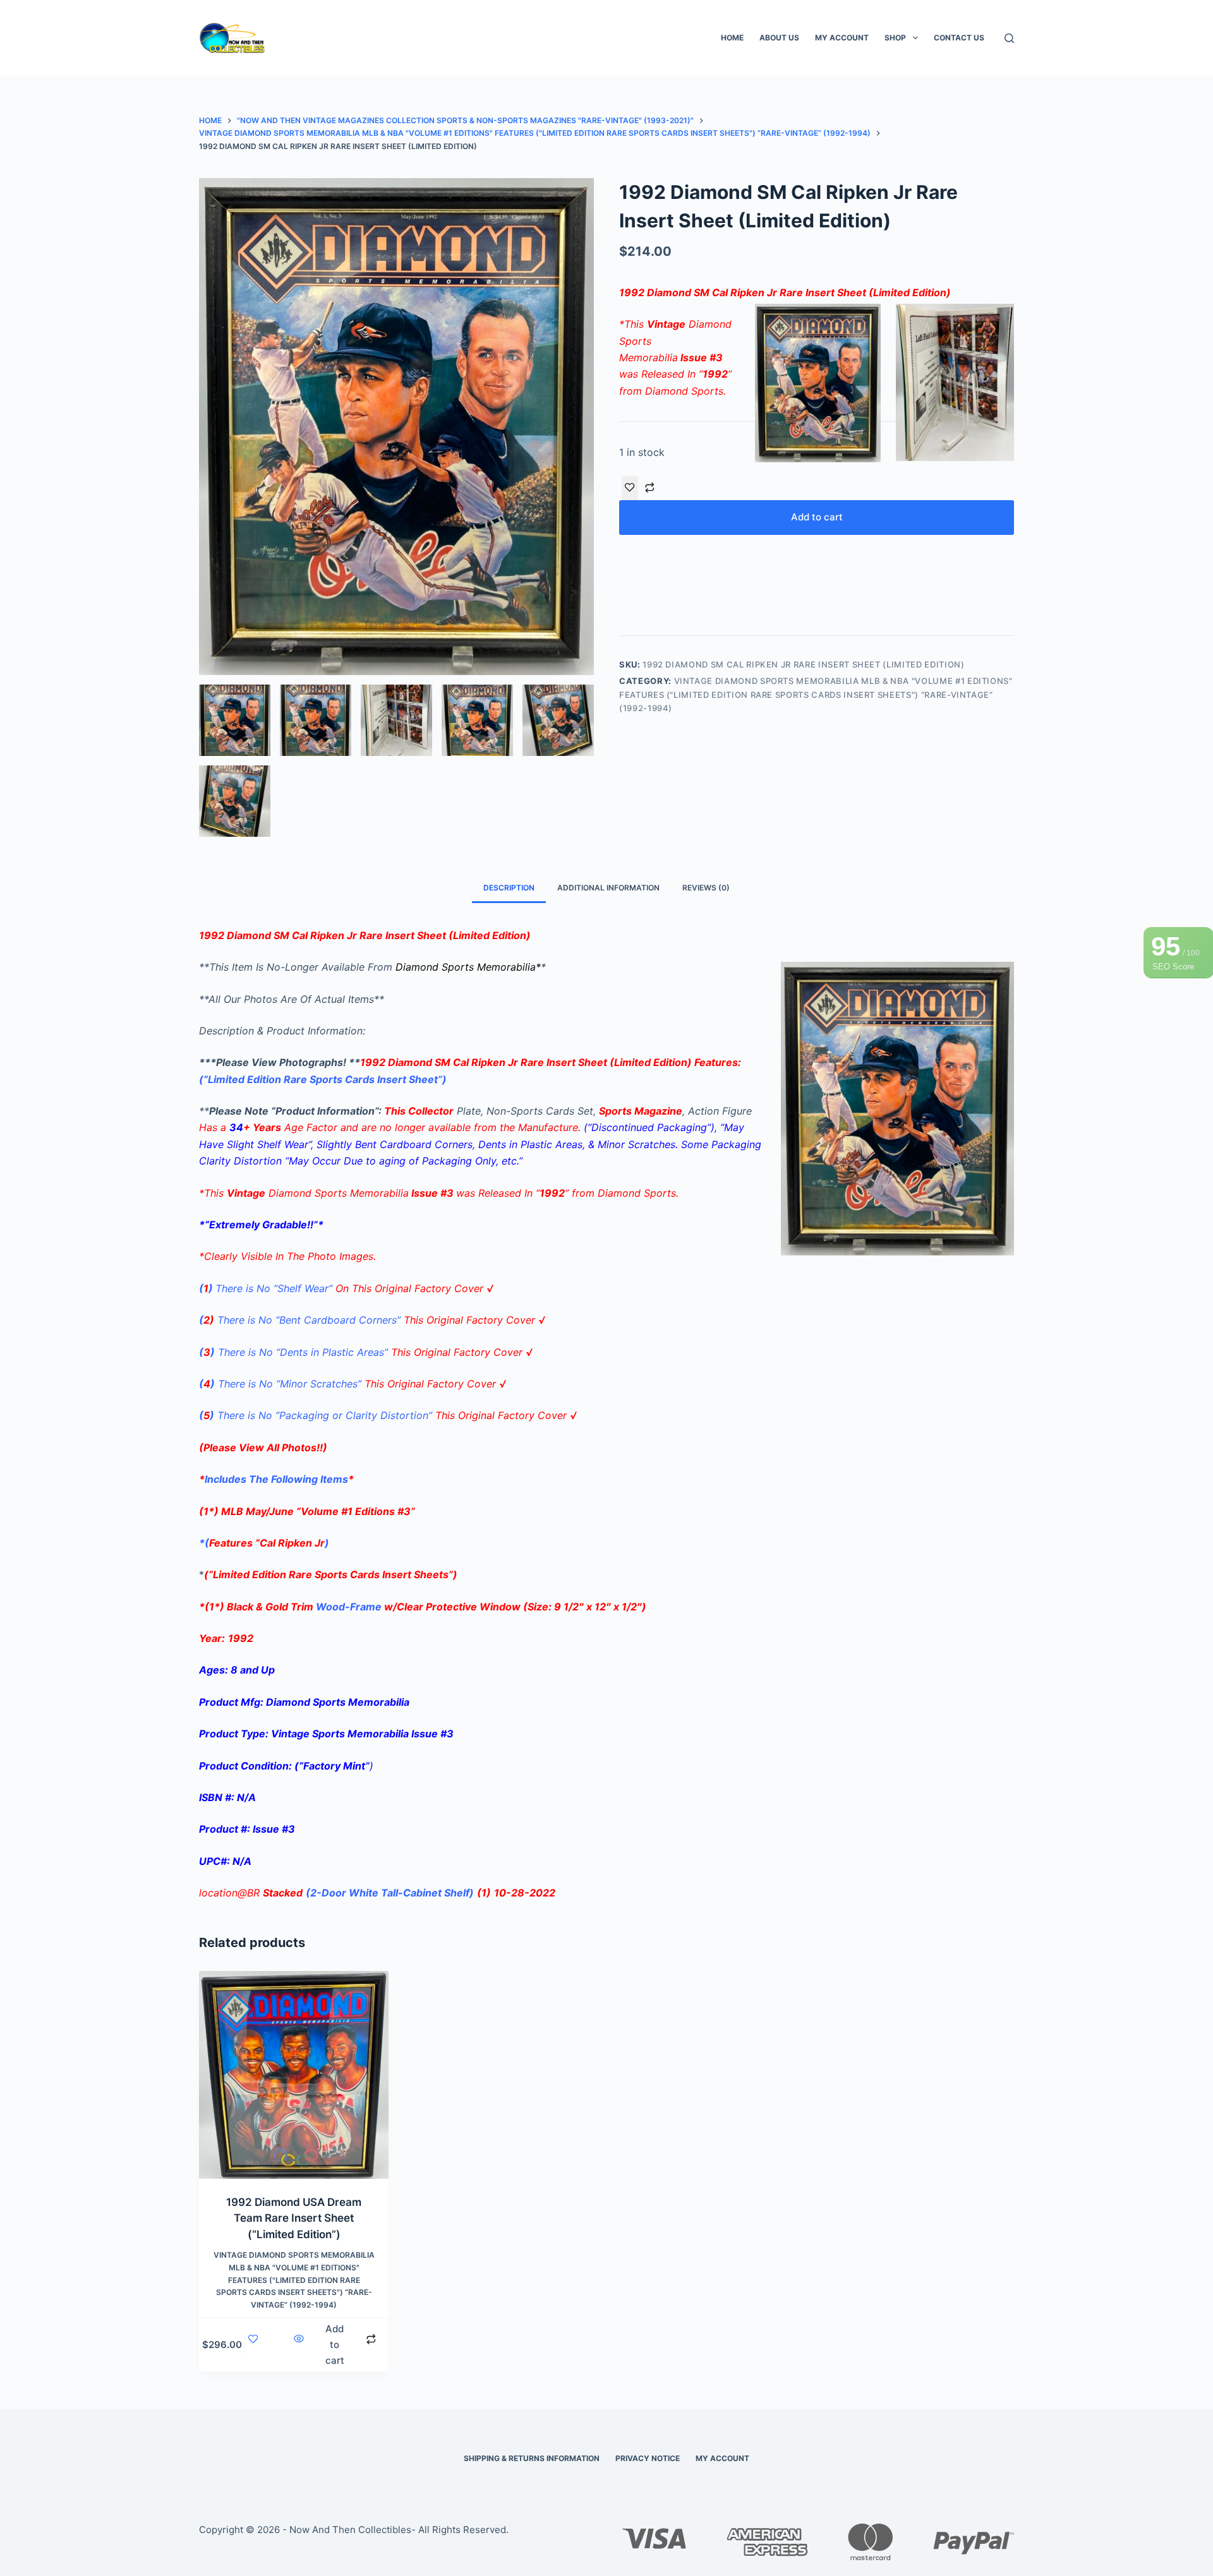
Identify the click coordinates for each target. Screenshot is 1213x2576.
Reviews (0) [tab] (706, 888)
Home (732, 38)
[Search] (1009, 38)
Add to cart (817, 517)
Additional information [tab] (608, 888)
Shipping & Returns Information (532, 2458)
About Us (779, 38)
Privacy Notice (648, 2458)
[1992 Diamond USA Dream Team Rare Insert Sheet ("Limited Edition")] (294, 2075)
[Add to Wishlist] (630, 488)
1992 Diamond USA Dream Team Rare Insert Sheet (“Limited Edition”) (294, 2218)
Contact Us (959, 38)
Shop (895, 38)
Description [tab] (509, 888)
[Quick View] (299, 2345)
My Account (842, 38)
